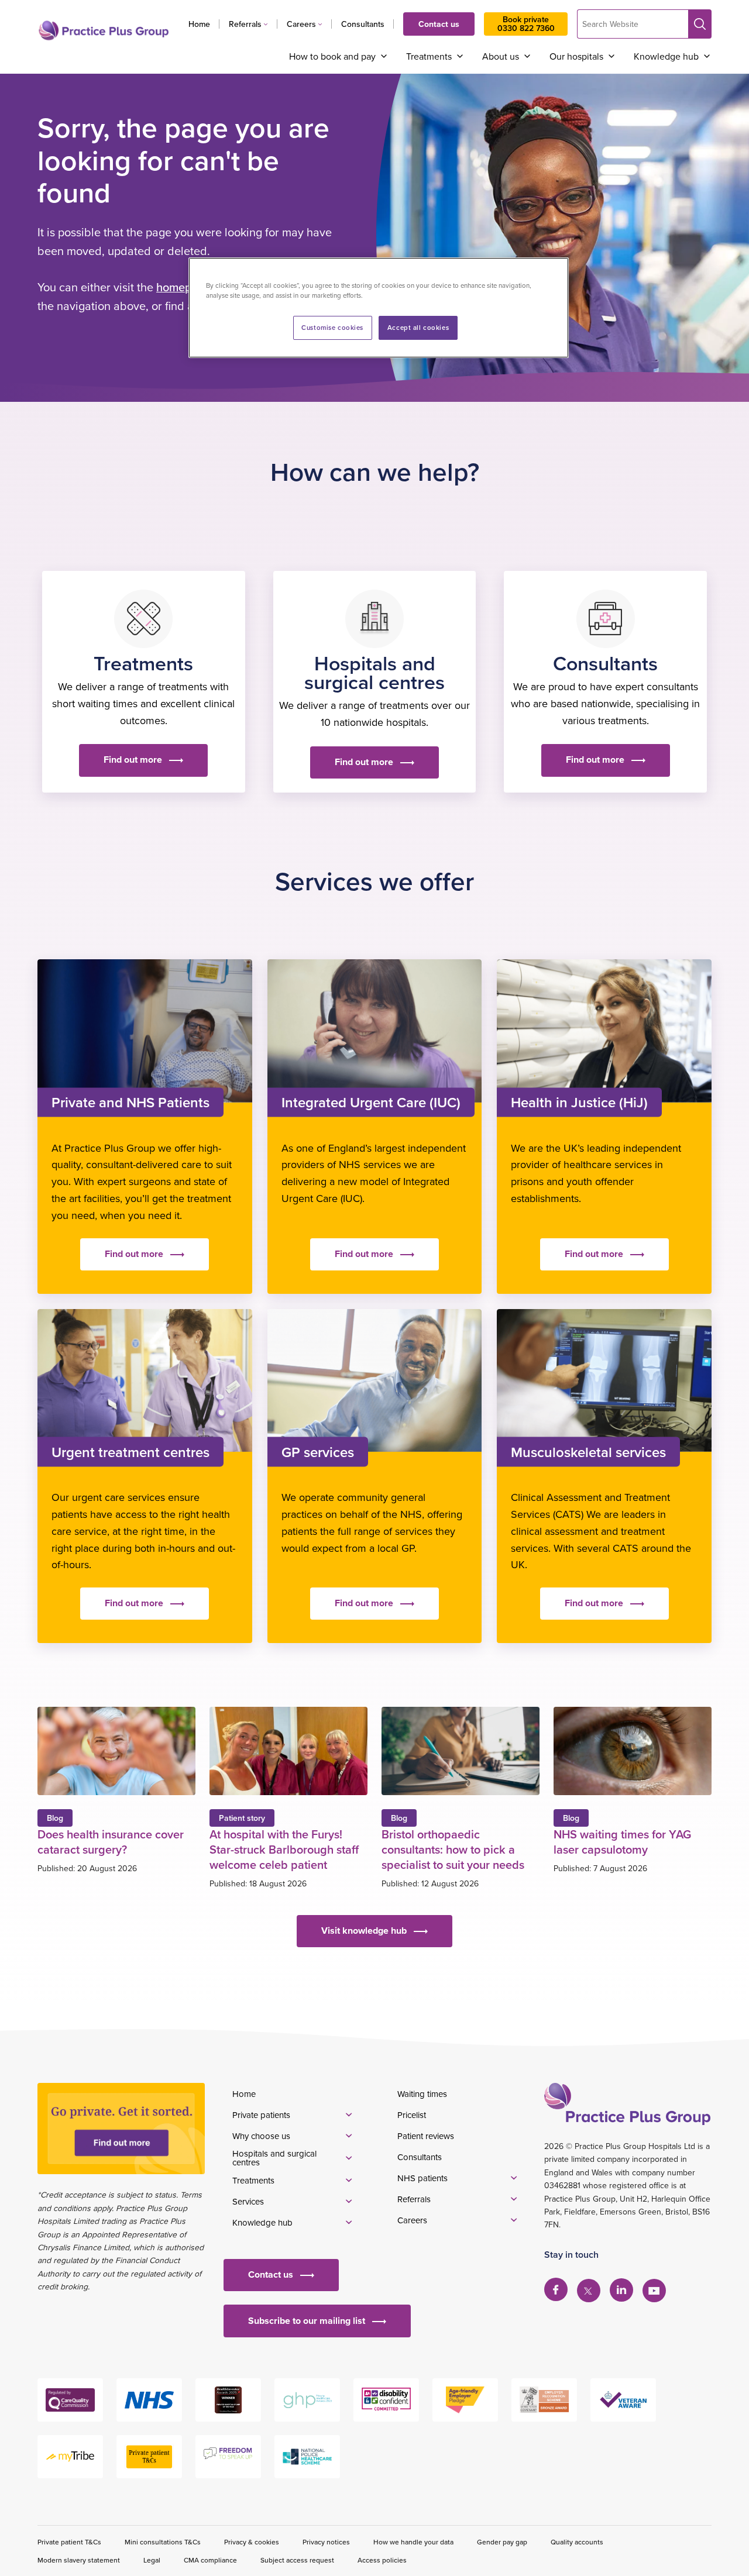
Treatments (429, 56)
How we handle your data (413, 2542)
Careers (301, 24)
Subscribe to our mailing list (307, 2321)
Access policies (382, 2560)
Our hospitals (576, 56)
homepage (184, 287)
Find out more (133, 760)
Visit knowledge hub (364, 1931)
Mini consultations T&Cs (163, 2542)
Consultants (363, 24)
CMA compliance (210, 2560)
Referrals (245, 24)
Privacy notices (326, 2542)
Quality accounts (577, 2542)
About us (501, 56)
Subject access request (297, 2560)
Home (199, 24)
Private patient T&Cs (69, 2542)
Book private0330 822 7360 (526, 24)
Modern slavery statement (79, 2560)
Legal (152, 2560)
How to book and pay (332, 56)
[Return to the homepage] (104, 30)
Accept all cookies (418, 328)
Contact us (439, 24)
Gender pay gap (502, 2542)
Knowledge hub (666, 56)
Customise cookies (332, 328)
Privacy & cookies (252, 2542)
